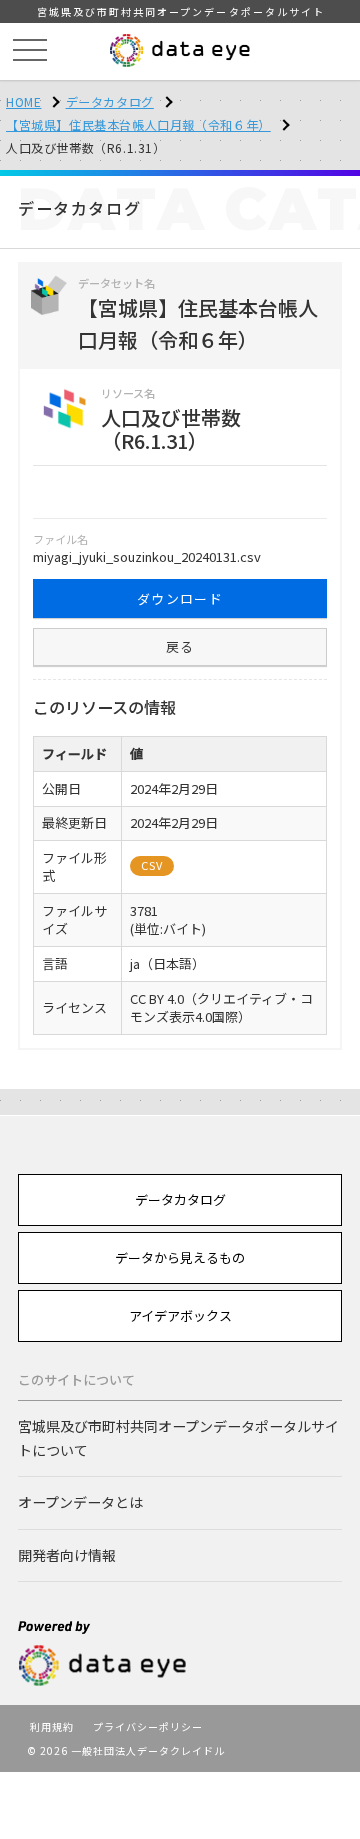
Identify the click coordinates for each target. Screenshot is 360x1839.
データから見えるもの (180, 1257)
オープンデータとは (80, 1502)
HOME (23, 101)
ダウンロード (180, 598)
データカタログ (110, 101)
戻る (180, 646)
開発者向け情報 (67, 1555)
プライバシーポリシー (148, 1726)
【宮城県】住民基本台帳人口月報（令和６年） (138, 124)
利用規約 (52, 1726)
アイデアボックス (180, 1315)
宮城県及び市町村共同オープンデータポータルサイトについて (178, 1437)
